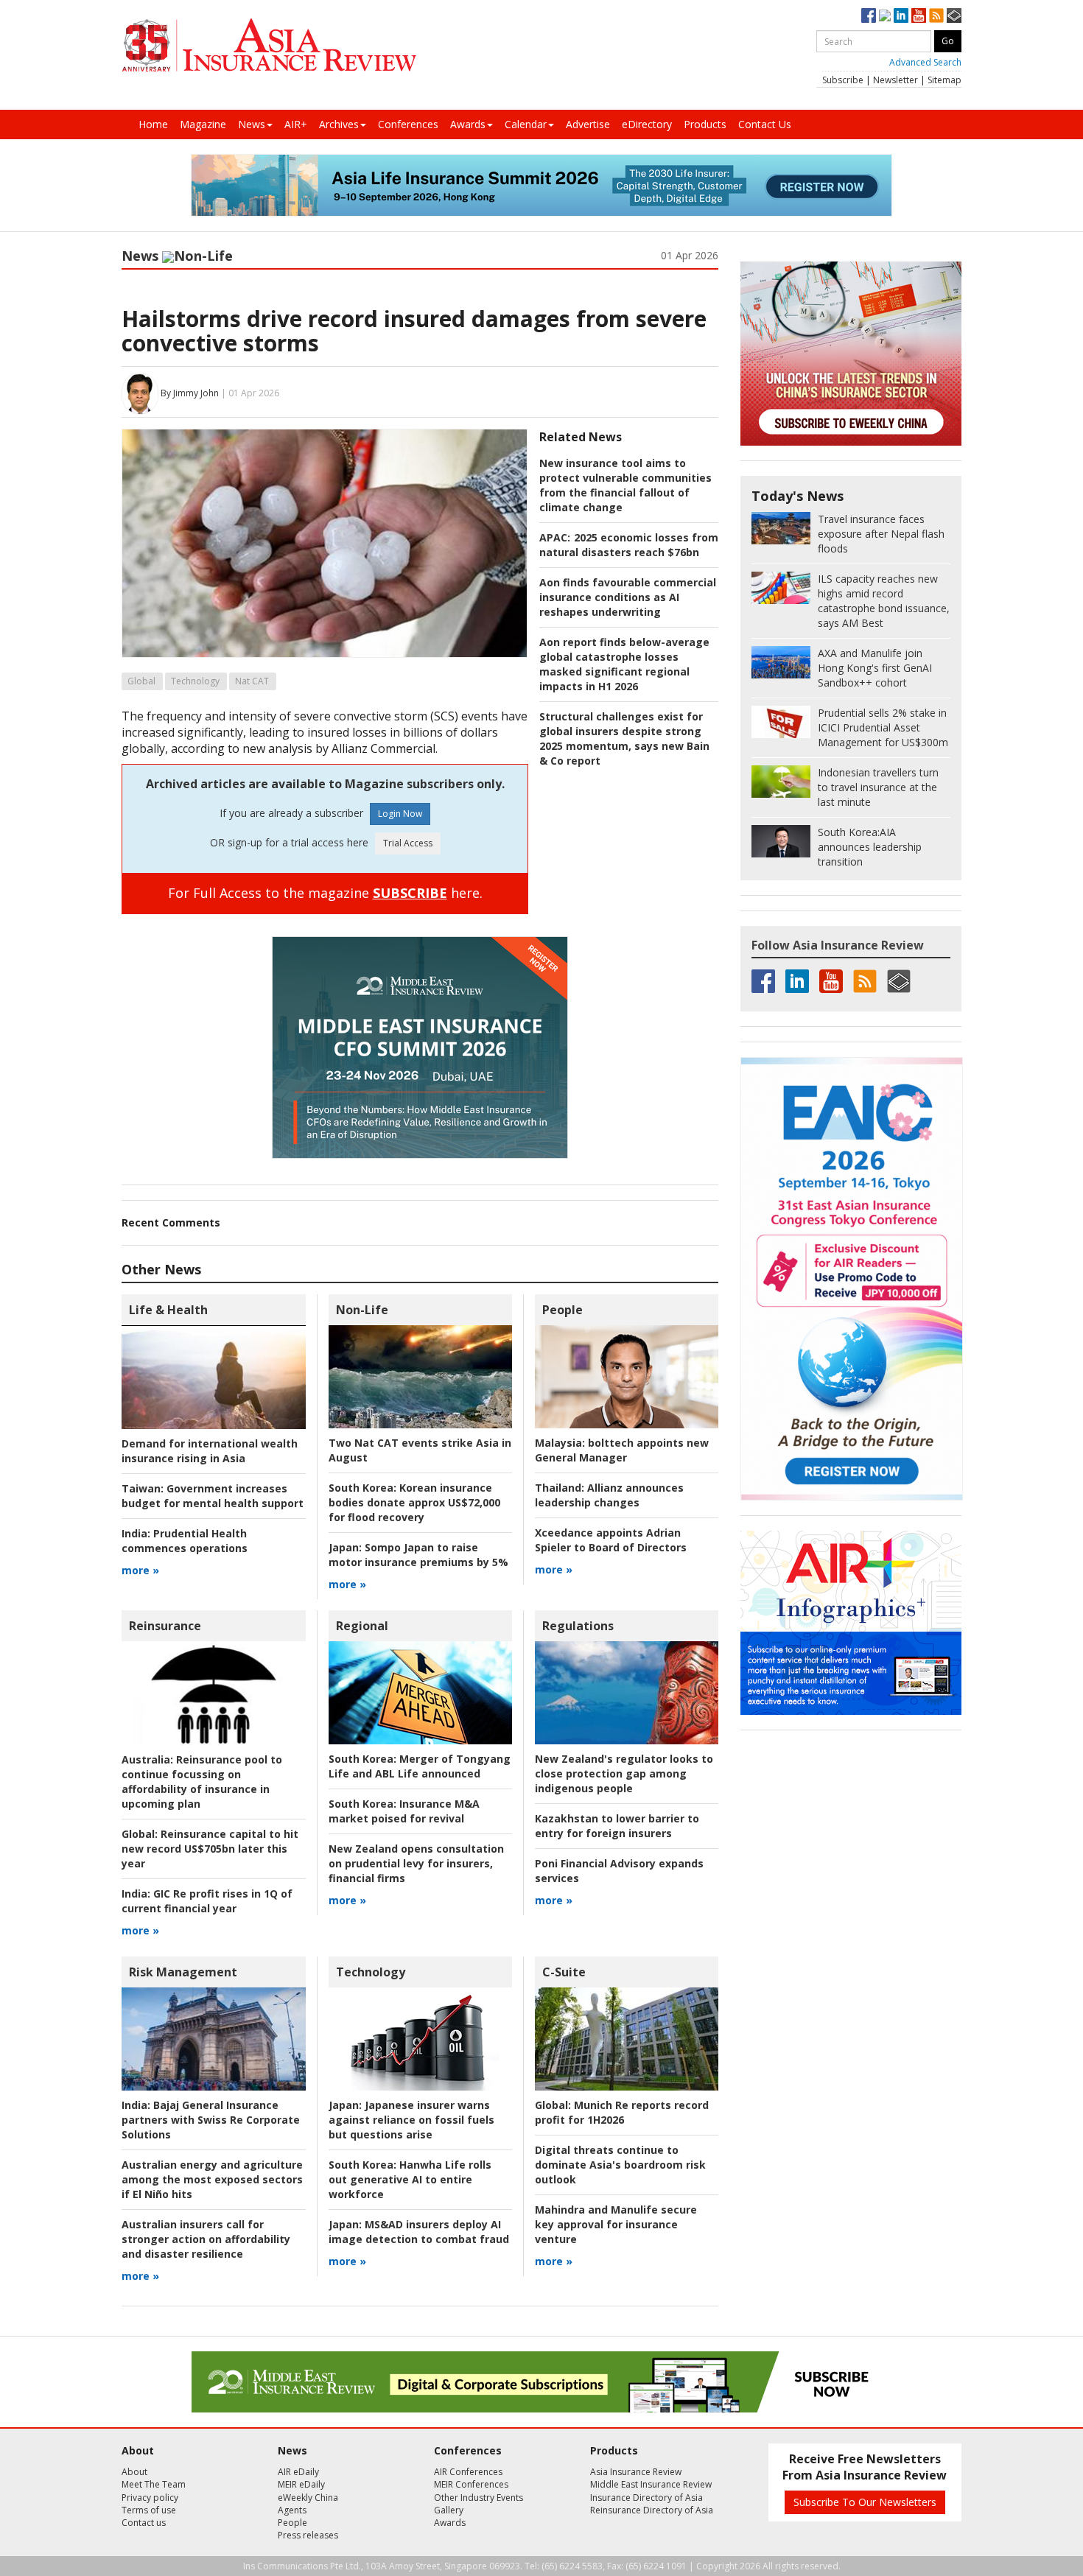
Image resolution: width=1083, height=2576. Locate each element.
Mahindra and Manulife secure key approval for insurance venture (616, 2224)
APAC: (555, 537)
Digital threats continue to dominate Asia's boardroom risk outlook (620, 2165)
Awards (468, 124)
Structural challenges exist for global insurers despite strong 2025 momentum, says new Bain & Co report (624, 738)
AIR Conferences (468, 2472)
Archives (339, 124)
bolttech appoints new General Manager (622, 1450)
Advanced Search (925, 62)
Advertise (588, 124)
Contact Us (765, 124)
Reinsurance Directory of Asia (652, 2510)
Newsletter (896, 80)
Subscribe (843, 80)
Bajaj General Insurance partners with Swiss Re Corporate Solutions (211, 2120)
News (252, 124)
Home (153, 124)
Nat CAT (252, 681)
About (134, 2472)
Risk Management (183, 1972)
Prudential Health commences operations (185, 1541)
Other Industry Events (479, 2498)
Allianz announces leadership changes (609, 1495)
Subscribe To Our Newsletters (865, 2502)
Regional (362, 1626)
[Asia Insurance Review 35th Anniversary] (269, 45)
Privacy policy (150, 2498)
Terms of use (149, 2510)
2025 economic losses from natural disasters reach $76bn (629, 545)
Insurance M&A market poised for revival (404, 1811)
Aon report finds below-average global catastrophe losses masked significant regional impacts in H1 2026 (624, 664)
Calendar (526, 124)
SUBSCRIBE (410, 893)
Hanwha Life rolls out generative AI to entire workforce (410, 2179)
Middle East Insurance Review (651, 2484)
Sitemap (944, 80)
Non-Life (203, 256)
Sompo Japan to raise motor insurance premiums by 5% (418, 1555)
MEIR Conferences (471, 2484)
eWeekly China (308, 2498)
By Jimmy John (190, 393)
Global (141, 681)
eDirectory (647, 124)
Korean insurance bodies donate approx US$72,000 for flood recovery (414, 1502)
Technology (195, 681)
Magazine (203, 124)
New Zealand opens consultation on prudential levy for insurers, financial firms (416, 1863)
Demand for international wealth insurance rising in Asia (210, 1451)
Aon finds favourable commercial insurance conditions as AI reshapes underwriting (628, 597)
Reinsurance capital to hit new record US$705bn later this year (210, 1849)
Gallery (449, 2510)
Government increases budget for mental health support (213, 1496)
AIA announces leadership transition (870, 847)
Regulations (578, 1626)
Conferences (408, 124)
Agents (292, 2510)
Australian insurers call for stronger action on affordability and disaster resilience (206, 2239)
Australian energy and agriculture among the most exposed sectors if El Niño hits (212, 2179)
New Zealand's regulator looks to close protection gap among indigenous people (624, 1773)
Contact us (144, 2523)
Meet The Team (154, 2484)
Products (705, 124)
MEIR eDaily (301, 2484)
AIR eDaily (298, 2472)
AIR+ (296, 124)
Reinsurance (165, 1626)
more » (140, 1570)
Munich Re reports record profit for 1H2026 (622, 2112)
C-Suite (564, 1972)
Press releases (308, 2535)
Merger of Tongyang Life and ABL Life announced (420, 1766)
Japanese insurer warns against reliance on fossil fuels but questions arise (411, 2120)
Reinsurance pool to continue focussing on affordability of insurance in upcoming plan (202, 1782)
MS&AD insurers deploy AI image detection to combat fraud (419, 2232)
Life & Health (168, 1310)
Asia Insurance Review (636, 2472)
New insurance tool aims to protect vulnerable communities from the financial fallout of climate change (625, 485)
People (562, 1310)
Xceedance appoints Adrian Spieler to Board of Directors (611, 1540)
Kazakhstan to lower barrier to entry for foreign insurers (617, 1826)
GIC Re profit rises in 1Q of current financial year (207, 1901)
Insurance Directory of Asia (646, 2498)
